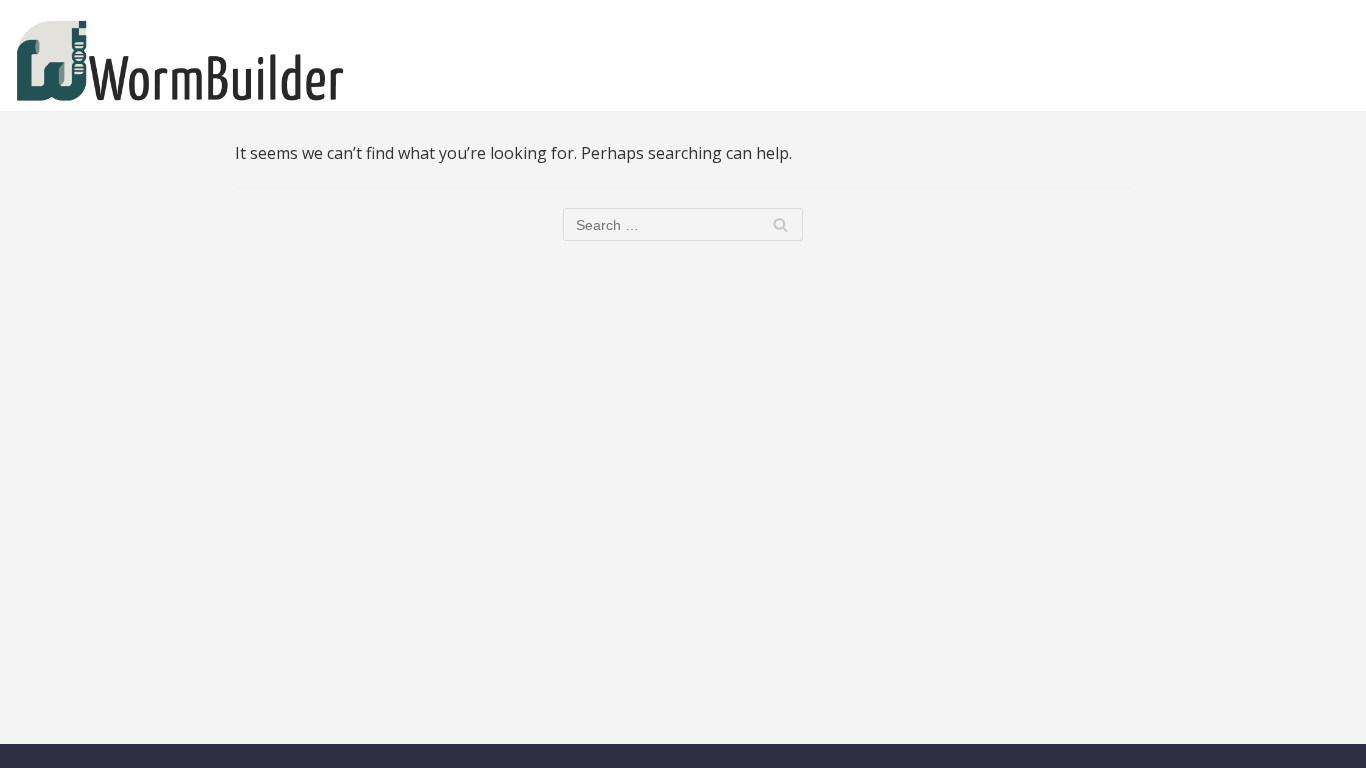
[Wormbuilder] (180, 60)
